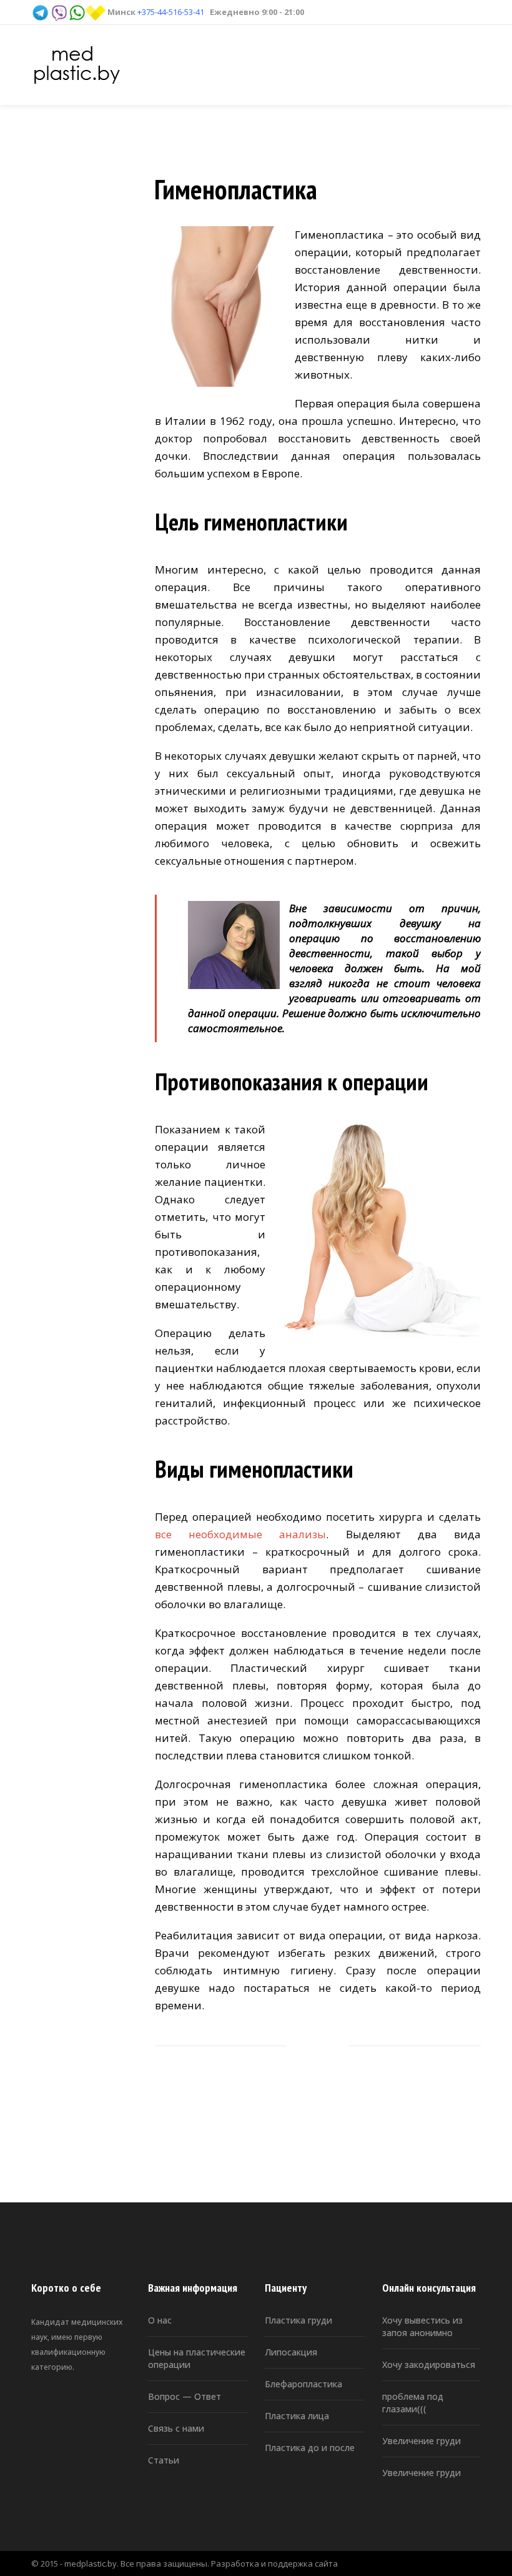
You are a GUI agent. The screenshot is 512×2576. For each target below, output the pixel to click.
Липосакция (291, 2352)
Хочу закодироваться (429, 2365)
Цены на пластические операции (197, 2358)
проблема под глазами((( (413, 2403)
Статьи (164, 2460)
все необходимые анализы (240, 1534)
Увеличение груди (421, 2441)
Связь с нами (176, 2428)
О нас (160, 2320)
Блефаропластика (303, 2384)
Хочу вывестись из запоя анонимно (422, 2326)
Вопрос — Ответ (185, 2396)
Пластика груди (298, 2320)
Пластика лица (297, 2416)
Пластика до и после (310, 2448)
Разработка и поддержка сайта (274, 2564)
